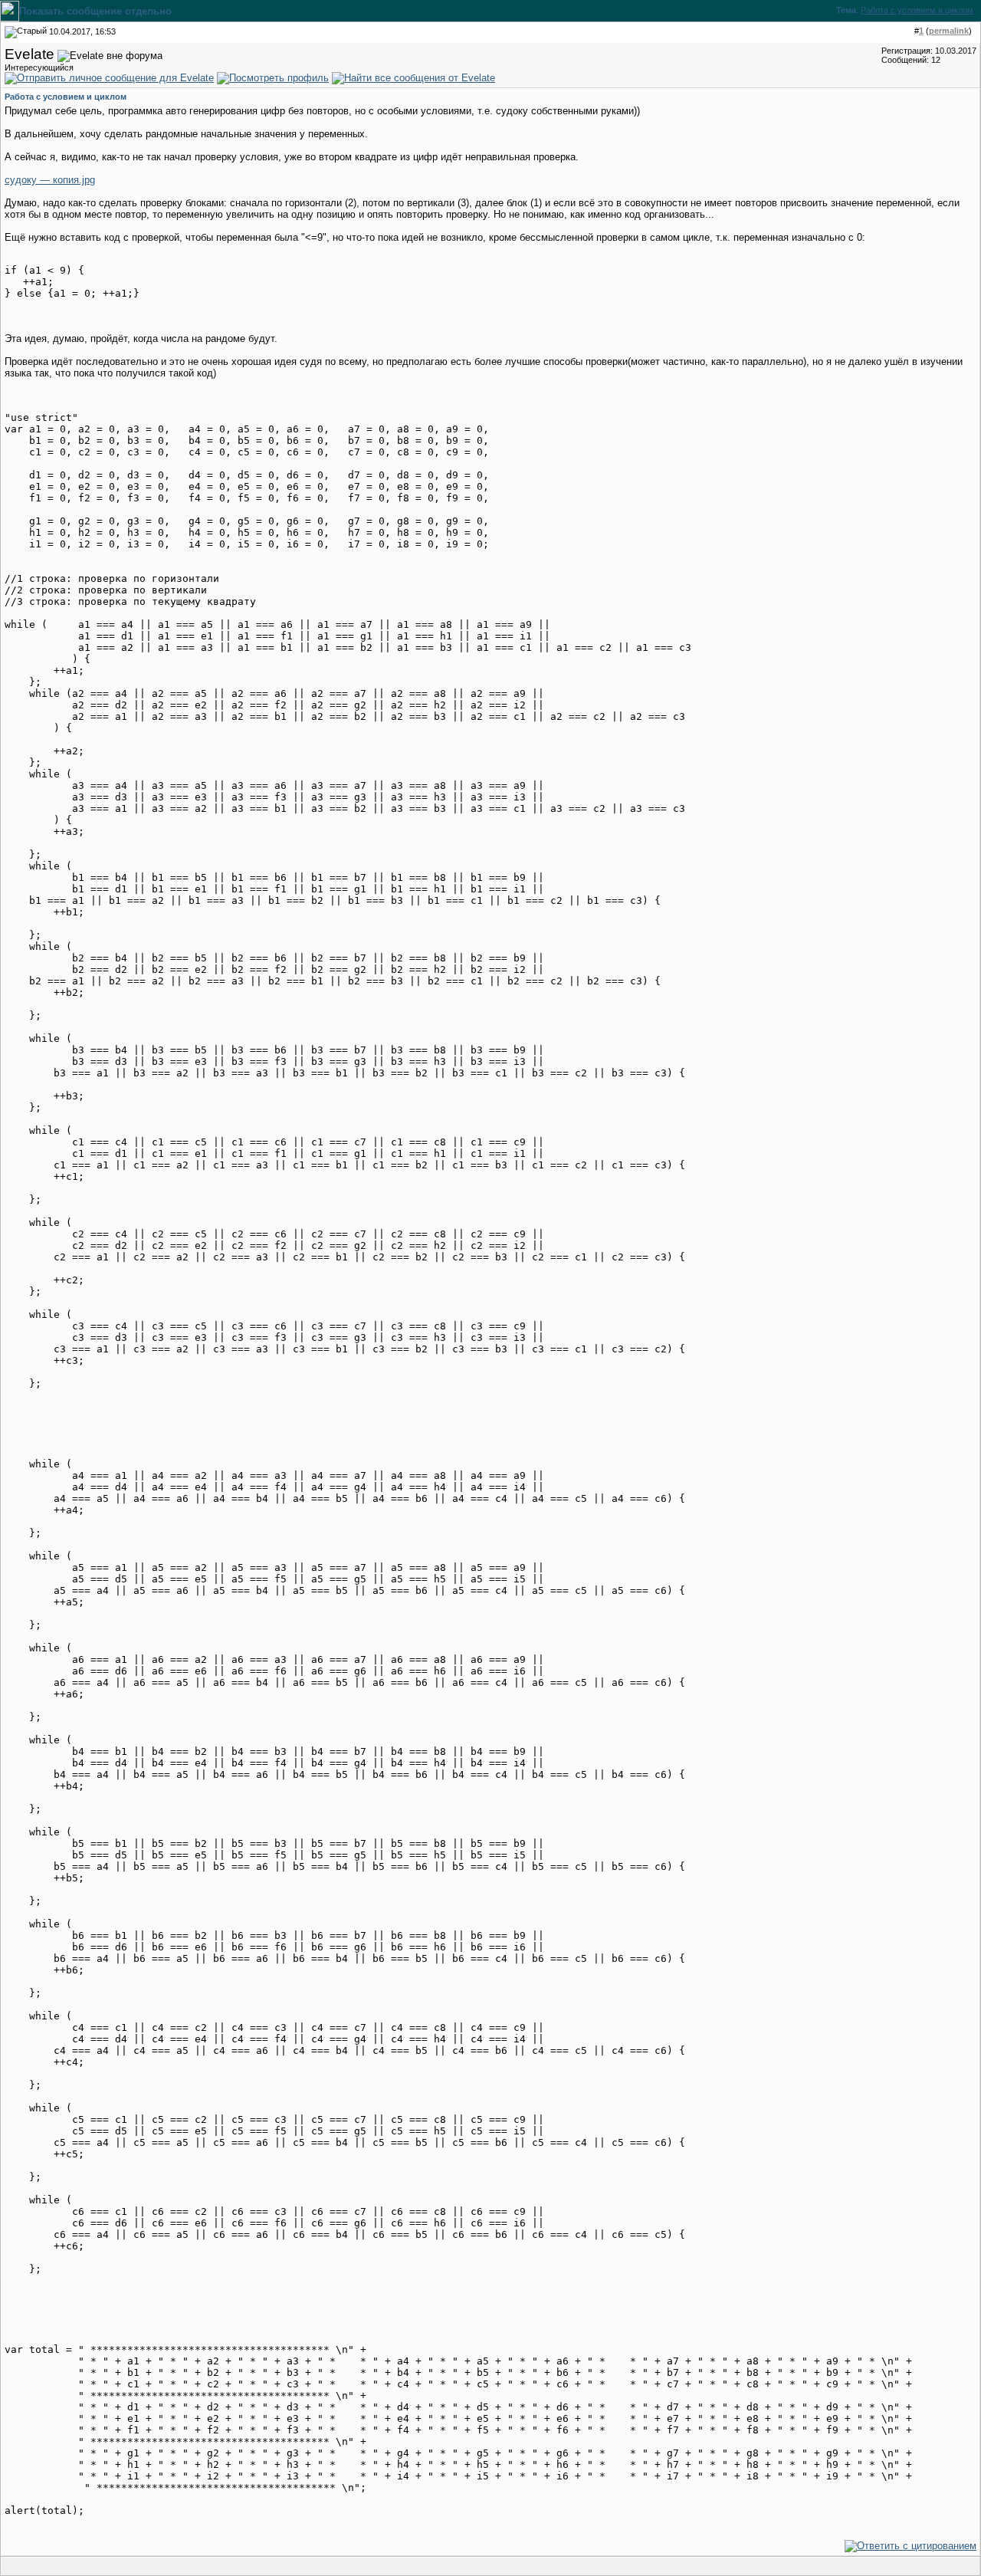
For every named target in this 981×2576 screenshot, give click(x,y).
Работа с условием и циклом (917, 10)
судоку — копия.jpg (50, 180)
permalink (949, 31)
